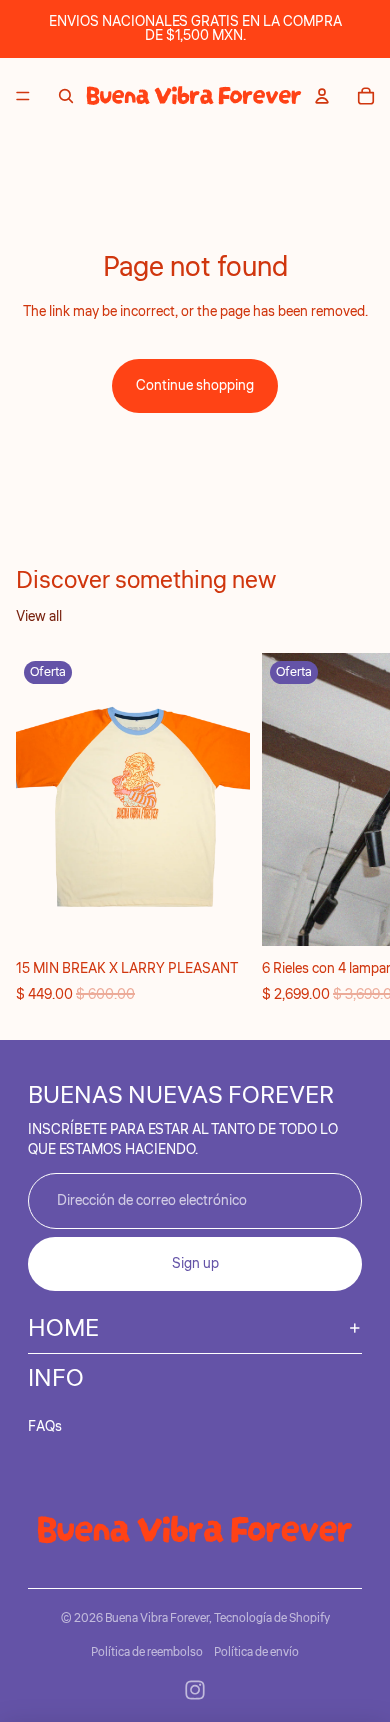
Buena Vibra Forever (157, 1618)
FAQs (45, 1427)
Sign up (195, 1264)
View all (39, 617)
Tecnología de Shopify (272, 1618)
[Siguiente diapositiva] (352, 829)
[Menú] (23, 96)
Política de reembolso (147, 1652)
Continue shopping (195, 386)
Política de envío (256, 1652)
